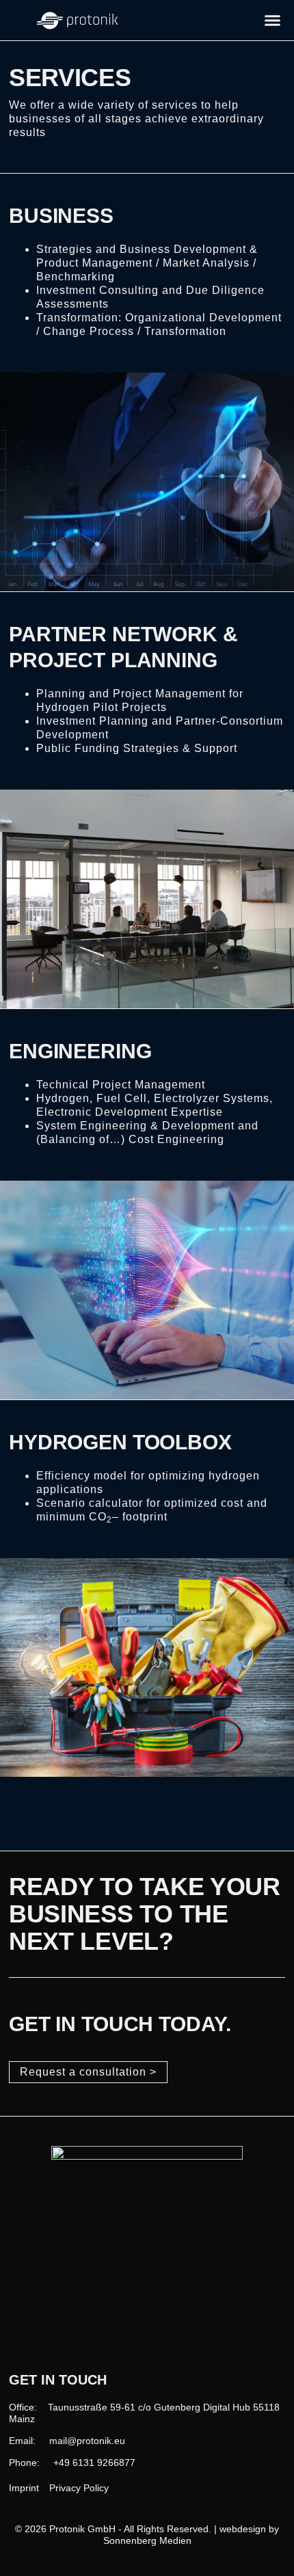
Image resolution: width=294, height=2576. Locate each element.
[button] (273, 21)
